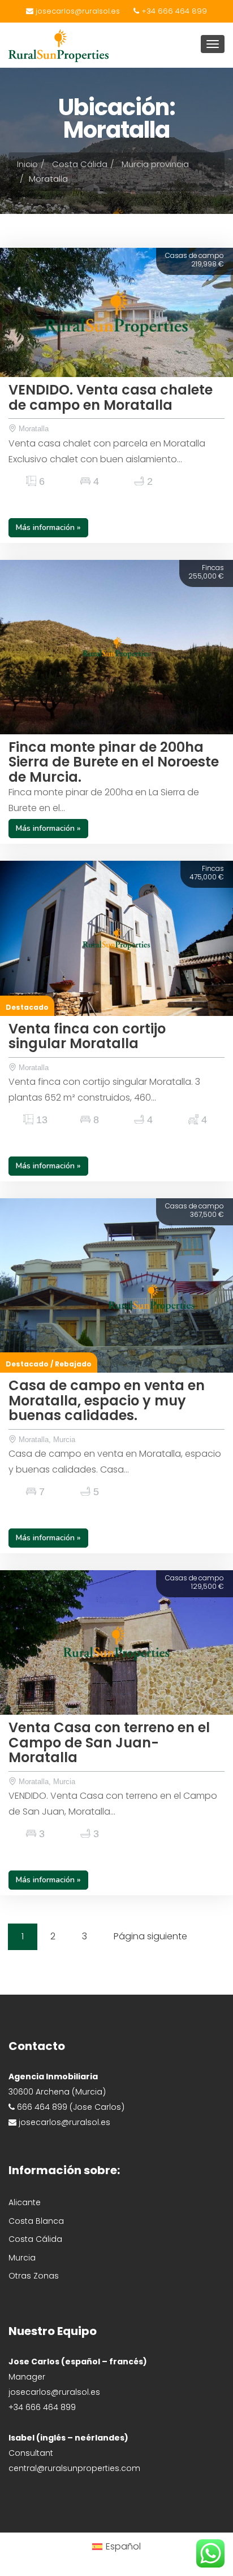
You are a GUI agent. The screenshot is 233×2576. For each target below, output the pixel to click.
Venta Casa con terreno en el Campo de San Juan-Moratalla (109, 1742)
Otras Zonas (34, 2276)
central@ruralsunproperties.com (74, 2468)
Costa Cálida (80, 164)
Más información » (48, 527)
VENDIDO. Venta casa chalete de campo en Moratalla (111, 397)
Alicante (25, 2202)
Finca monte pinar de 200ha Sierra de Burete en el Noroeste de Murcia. (114, 762)
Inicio (27, 164)
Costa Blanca (36, 2221)
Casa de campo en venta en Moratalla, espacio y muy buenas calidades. (107, 1400)
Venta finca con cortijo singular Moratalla (87, 1036)
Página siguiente (150, 1936)
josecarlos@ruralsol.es (77, 11)
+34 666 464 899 (173, 11)
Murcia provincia (155, 164)
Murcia (22, 2258)
